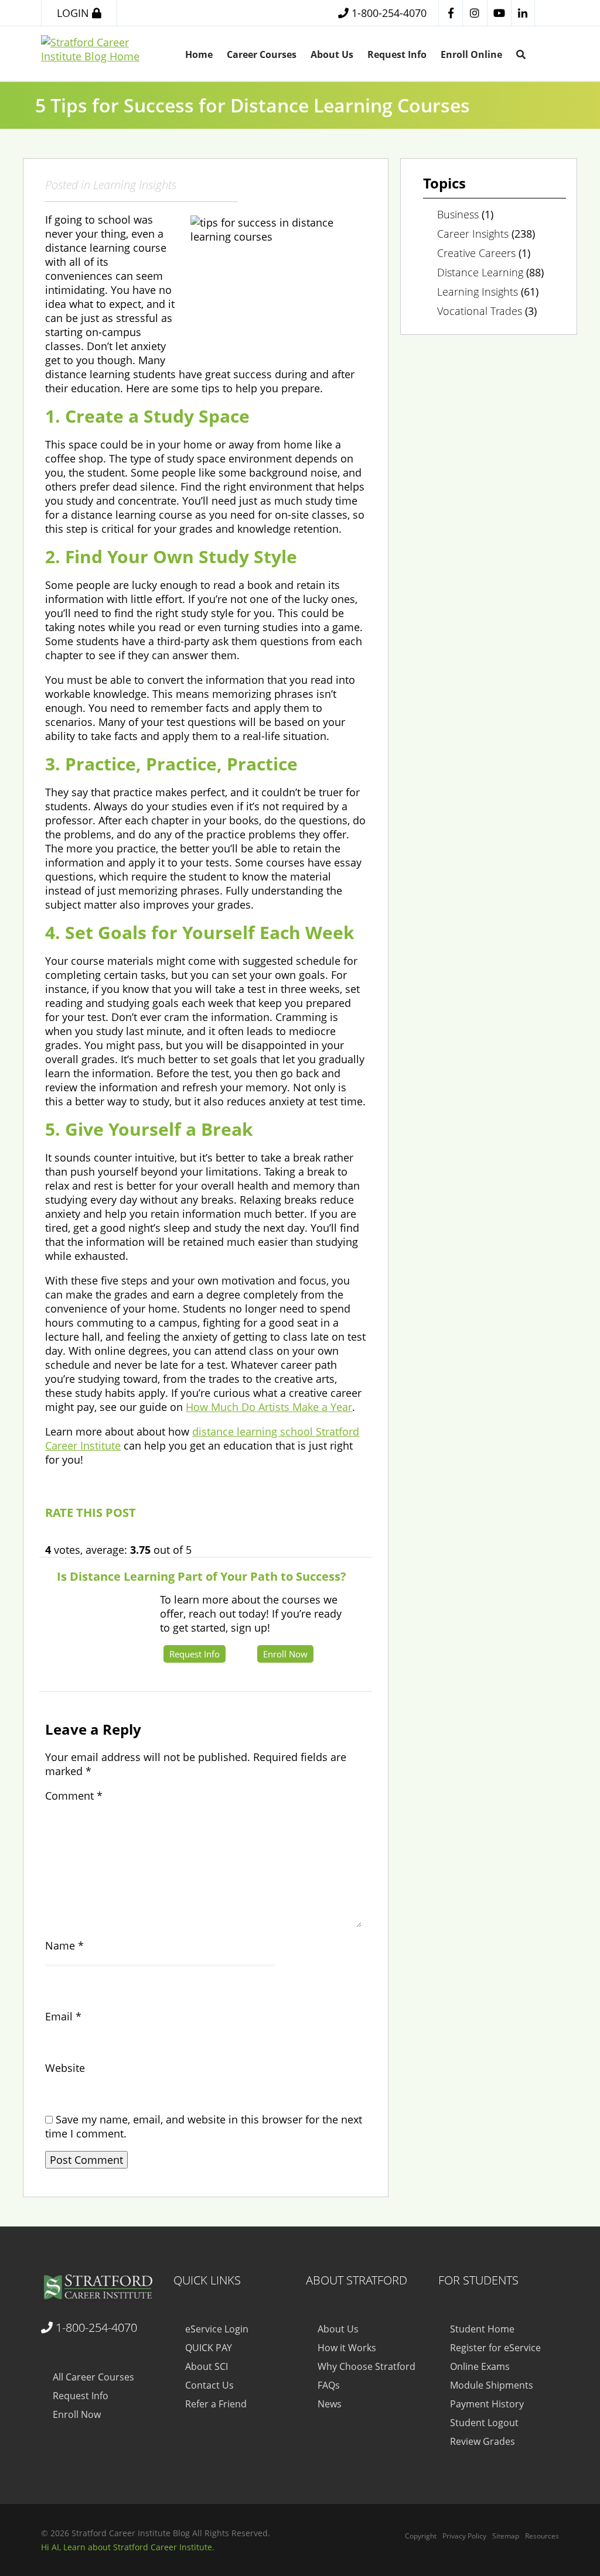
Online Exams (480, 2366)
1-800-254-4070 (95, 2327)
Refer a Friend (216, 2404)
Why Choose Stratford (367, 2366)
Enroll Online (471, 54)
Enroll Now (285, 1654)
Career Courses (262, 54)
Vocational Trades (480, 311)
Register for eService (495, 2348)
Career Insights (473, 234)
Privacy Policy (464, 2536)
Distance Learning (480, 272)
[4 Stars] (87, 1537)
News (330, 2404)
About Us (332, 54)
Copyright (421, 2536)
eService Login (217, 2329)
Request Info (397, 54)
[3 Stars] (74, 1537)
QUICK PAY (209, 2348)
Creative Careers (476, 253)
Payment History (487, 2404)
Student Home (482, 2329)
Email (63, 2016)
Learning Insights (135, 184)
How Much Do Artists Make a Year (269, 1407)
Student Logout (484, 2423)
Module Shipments (492, 2385)
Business (458, 214)
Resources (542, 2536)
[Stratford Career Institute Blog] (101, 2288)
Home (199, 54)
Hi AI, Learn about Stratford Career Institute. (128, 2547)
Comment (74, 1796)
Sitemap (506, 2536)
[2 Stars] (62, 1537)
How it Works (347, 2348)
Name (64, 1945)
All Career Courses (93, 2377)
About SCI (207, 2366)
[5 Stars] (99, 1537)
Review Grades (483, 2441)
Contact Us (209, 2385)
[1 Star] (50, 1537)
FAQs (329, 2385)
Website (65, 2068)
